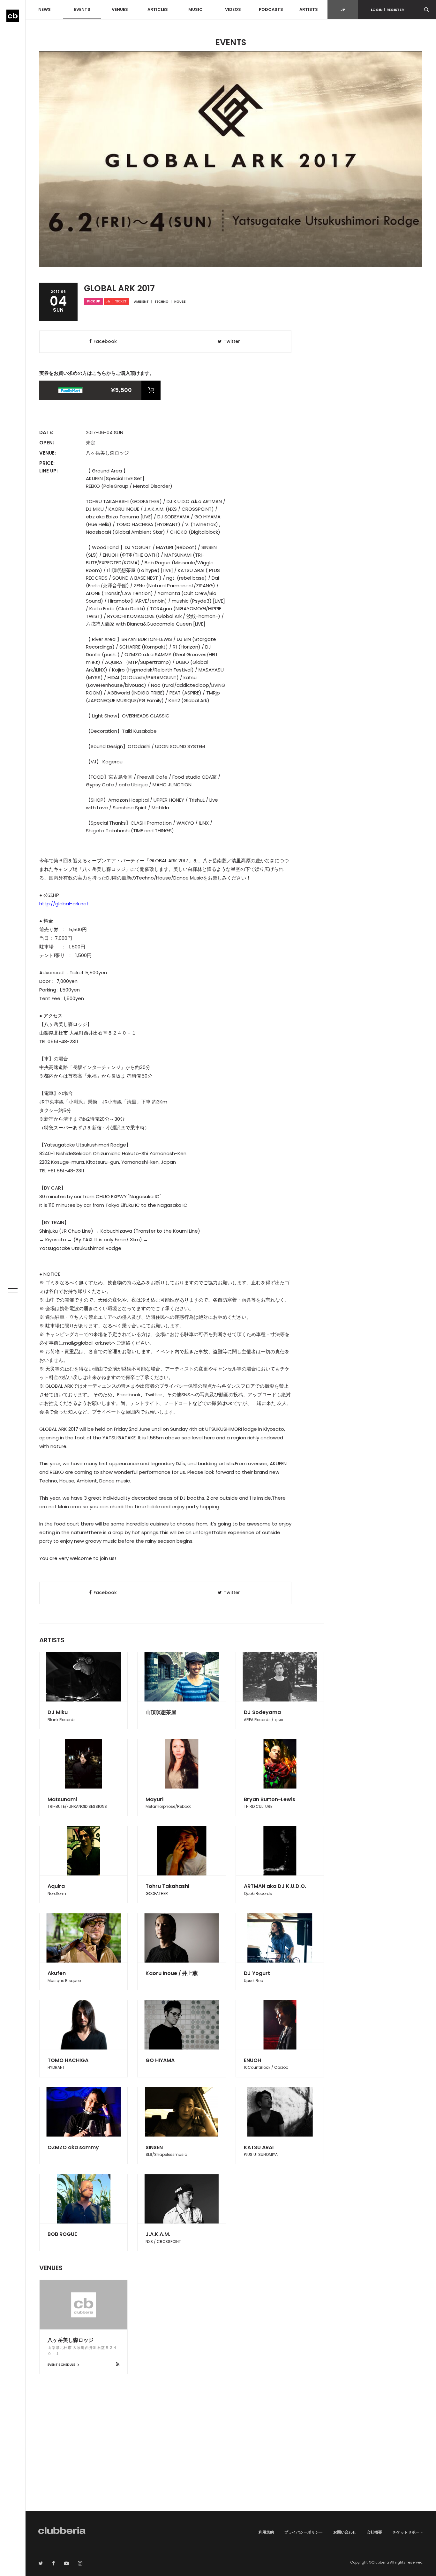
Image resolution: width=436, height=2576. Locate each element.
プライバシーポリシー (304, 2532)
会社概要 (374, 2532)
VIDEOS (233, 9)
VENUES (120, 9)
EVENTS (82, 9)
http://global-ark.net (64, 904)
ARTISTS (309, 9)
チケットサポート (408, 2532)
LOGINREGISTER (387, 10)
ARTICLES (158, 9)
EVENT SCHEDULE (62, 2365)
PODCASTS (271, 9)
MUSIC (195, 9)
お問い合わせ (345, 2532)
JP (343, 10)
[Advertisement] (231, 2457)
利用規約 (266, 2532)
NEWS (45, 9)
